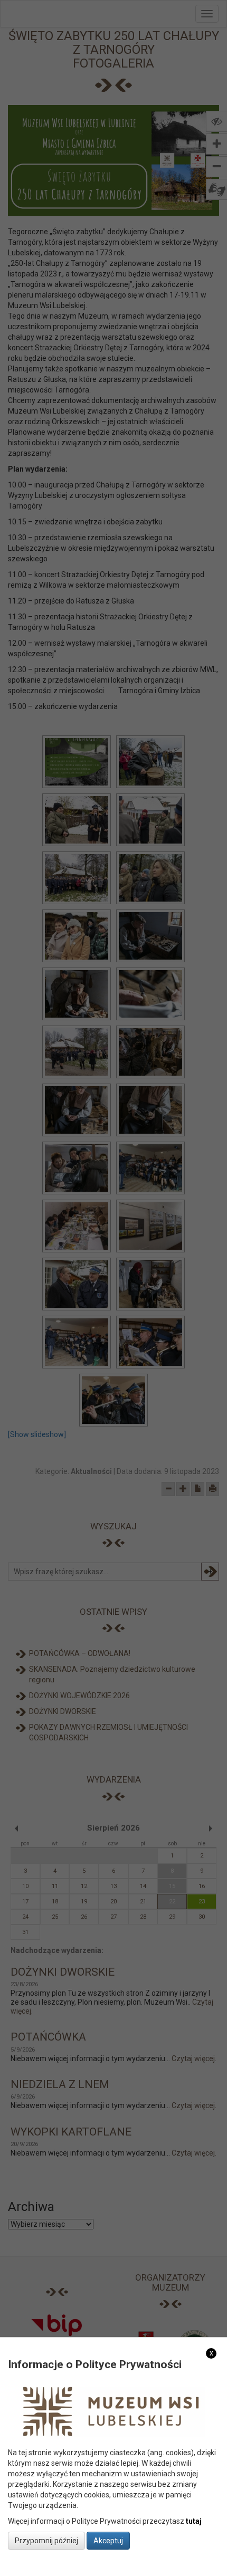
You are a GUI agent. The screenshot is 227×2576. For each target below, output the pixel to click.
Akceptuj (108, 2541)
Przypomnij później (46, 2541)
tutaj (194, 2521)
